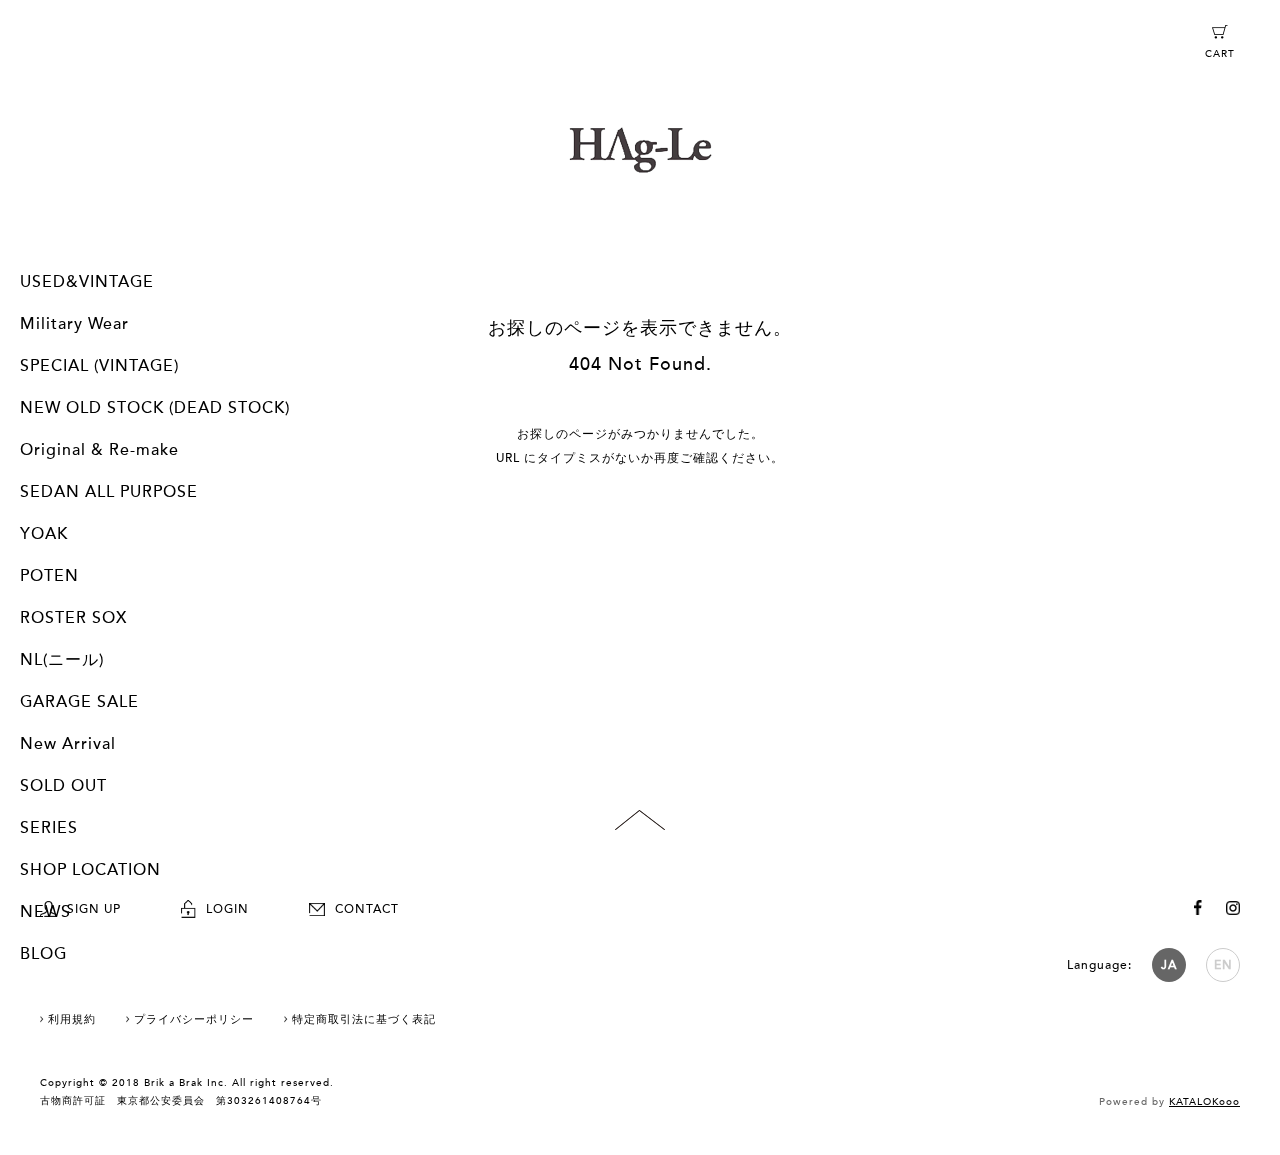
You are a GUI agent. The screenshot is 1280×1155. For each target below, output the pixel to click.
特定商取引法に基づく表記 (364, 1019)
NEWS (45, 912)
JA (1169, 965)
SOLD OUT (63, 786)
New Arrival (68, 744)
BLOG (43, 954)
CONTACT (367, 909)
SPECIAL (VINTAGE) (99, 366)
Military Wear (74, 324)
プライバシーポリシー (194, 1019)
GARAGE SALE (79, 702)
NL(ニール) (62, 660)
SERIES (49, 828)
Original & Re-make (99, 450)
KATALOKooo (1204, 1102)
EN (1223, 965)
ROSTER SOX (73, 618)
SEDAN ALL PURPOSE (109, 492)
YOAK (44, 534)
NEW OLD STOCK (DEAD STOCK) (155, 408)
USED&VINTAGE (87, 282)
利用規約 (72, 1019)
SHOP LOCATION (90, 870)
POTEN (49, 576)
